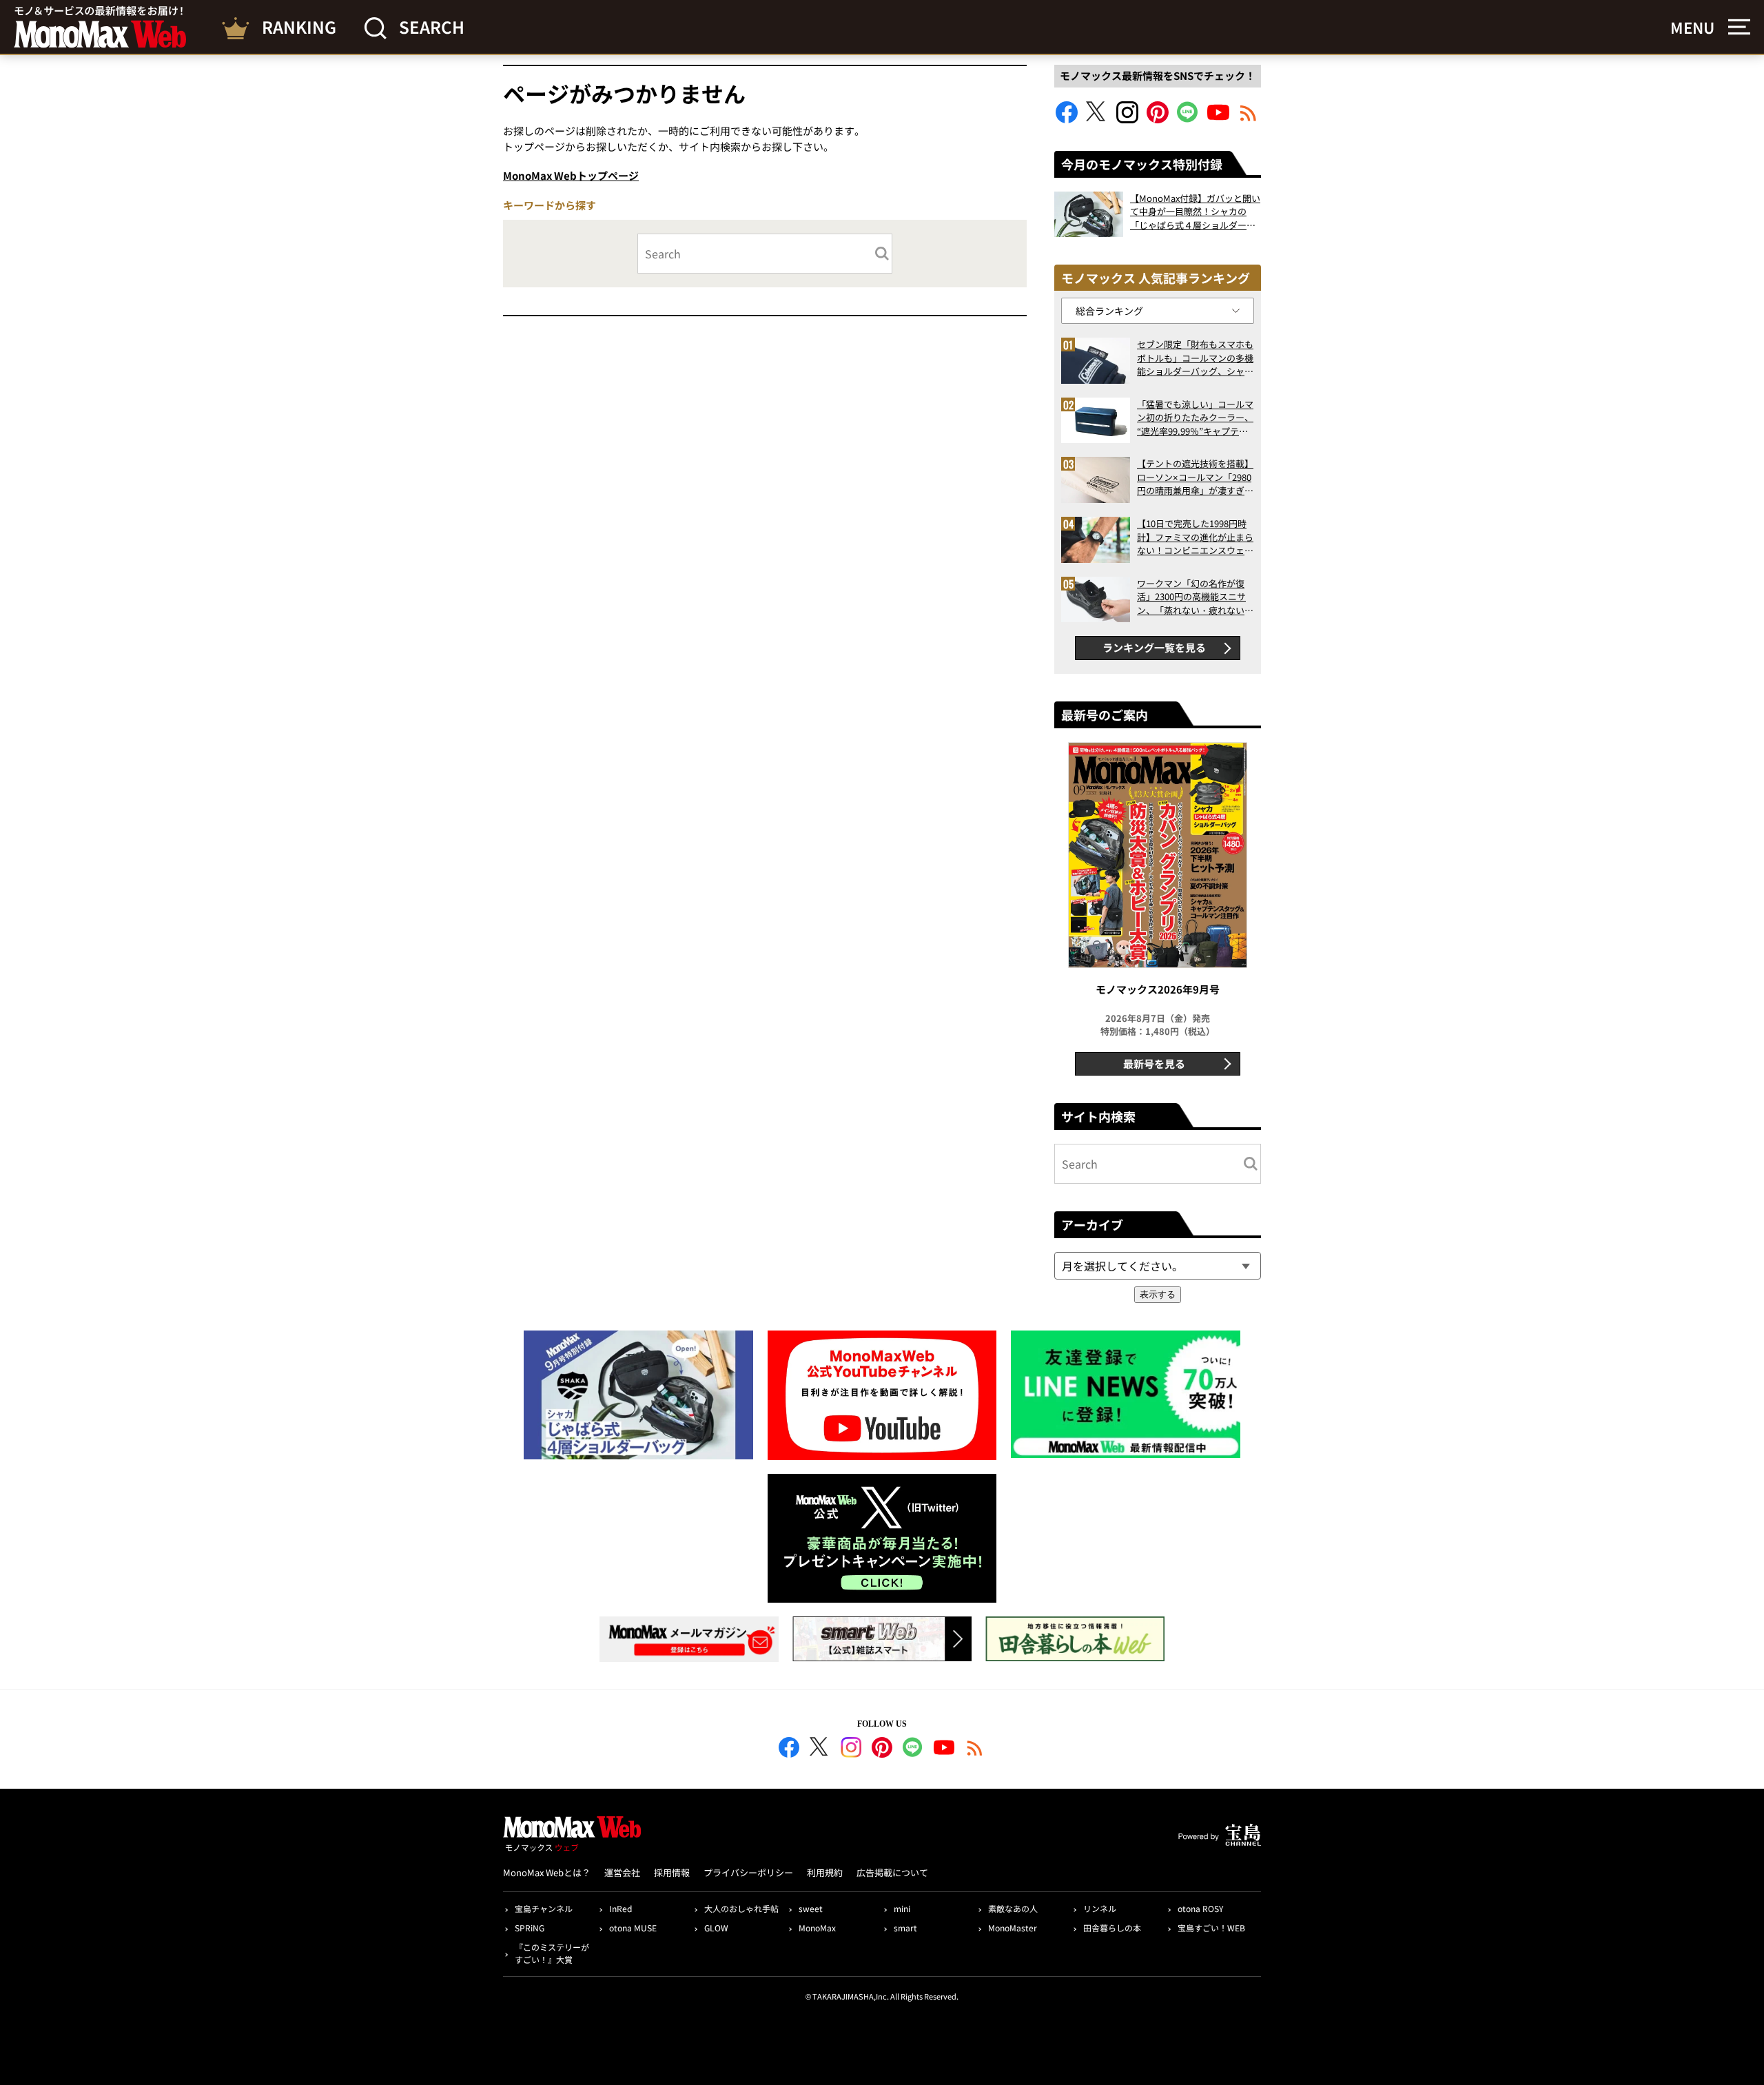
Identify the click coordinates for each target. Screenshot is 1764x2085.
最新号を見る (1154, 1064)
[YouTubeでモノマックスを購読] (1218, 119)
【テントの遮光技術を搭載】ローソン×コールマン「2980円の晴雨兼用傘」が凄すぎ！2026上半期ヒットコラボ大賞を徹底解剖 (1195, 477)
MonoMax (817, 1928)
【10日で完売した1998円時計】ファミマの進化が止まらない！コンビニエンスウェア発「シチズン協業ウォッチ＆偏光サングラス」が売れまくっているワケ (1195, 537)
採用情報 (672, 1872)
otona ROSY (1200, 1908)
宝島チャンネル (544, 1908)
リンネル (1100, 1908)
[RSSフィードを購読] (1249, 119)
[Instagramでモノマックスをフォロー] (1127, 119)
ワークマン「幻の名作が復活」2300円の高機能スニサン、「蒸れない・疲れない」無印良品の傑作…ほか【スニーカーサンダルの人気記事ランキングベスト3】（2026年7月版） (1195, 597)
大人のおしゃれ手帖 (741, 1908)
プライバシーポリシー (748, 1872)
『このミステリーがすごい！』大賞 (552, 1953)
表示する (1158, 1294)
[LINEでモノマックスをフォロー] (1188, 119)
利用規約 (825, 1872)
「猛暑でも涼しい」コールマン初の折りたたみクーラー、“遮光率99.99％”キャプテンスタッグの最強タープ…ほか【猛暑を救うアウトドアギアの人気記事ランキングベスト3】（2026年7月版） (1195, 418)
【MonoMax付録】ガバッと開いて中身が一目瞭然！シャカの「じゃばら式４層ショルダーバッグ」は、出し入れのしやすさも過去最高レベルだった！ (1195, 212)
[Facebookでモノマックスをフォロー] (1067, 119)
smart (905, 1928)
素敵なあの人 (1013, 1908)
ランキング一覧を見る (1154, 647)
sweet (811, 1908)
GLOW (716, 1928)
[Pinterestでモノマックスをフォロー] (1158, 119)
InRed (621, 1908)
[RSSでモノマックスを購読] (975, 1749)
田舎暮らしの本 (1112, 1928)
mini (902, 1908)
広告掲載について (892, 1872)
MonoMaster (1013, 1928)
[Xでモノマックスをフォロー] (1097, 119)
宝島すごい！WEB (1211, 1928)
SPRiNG (530, 1928)
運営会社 (622, 1872)
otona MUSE (633, 1928)
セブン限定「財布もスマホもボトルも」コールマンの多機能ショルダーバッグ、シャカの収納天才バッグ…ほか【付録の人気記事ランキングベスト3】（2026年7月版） (1195, 358)
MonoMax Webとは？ (547, 1872)
